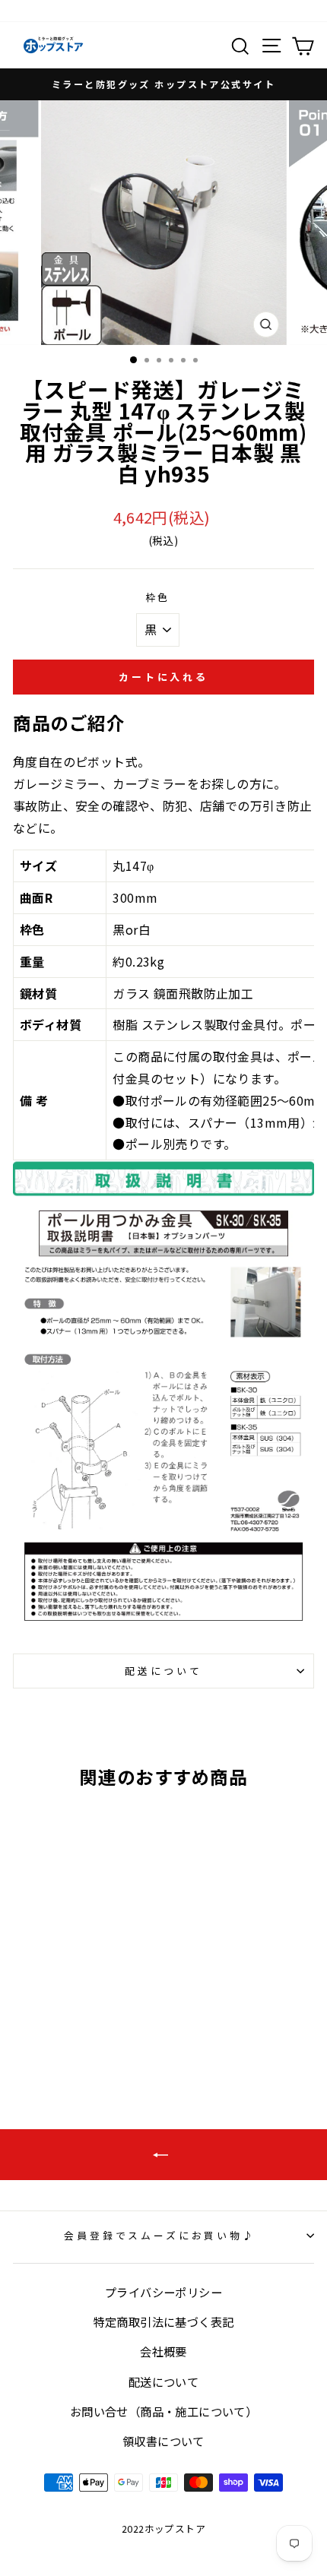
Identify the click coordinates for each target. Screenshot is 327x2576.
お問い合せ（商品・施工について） (163, 2411)
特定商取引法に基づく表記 (164, 2321)
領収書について (163, 2441)
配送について (163, 1671)
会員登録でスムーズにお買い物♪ (160, 2235)
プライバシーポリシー (163, 2292)
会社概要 (163, 2351)
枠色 (158, 597)
